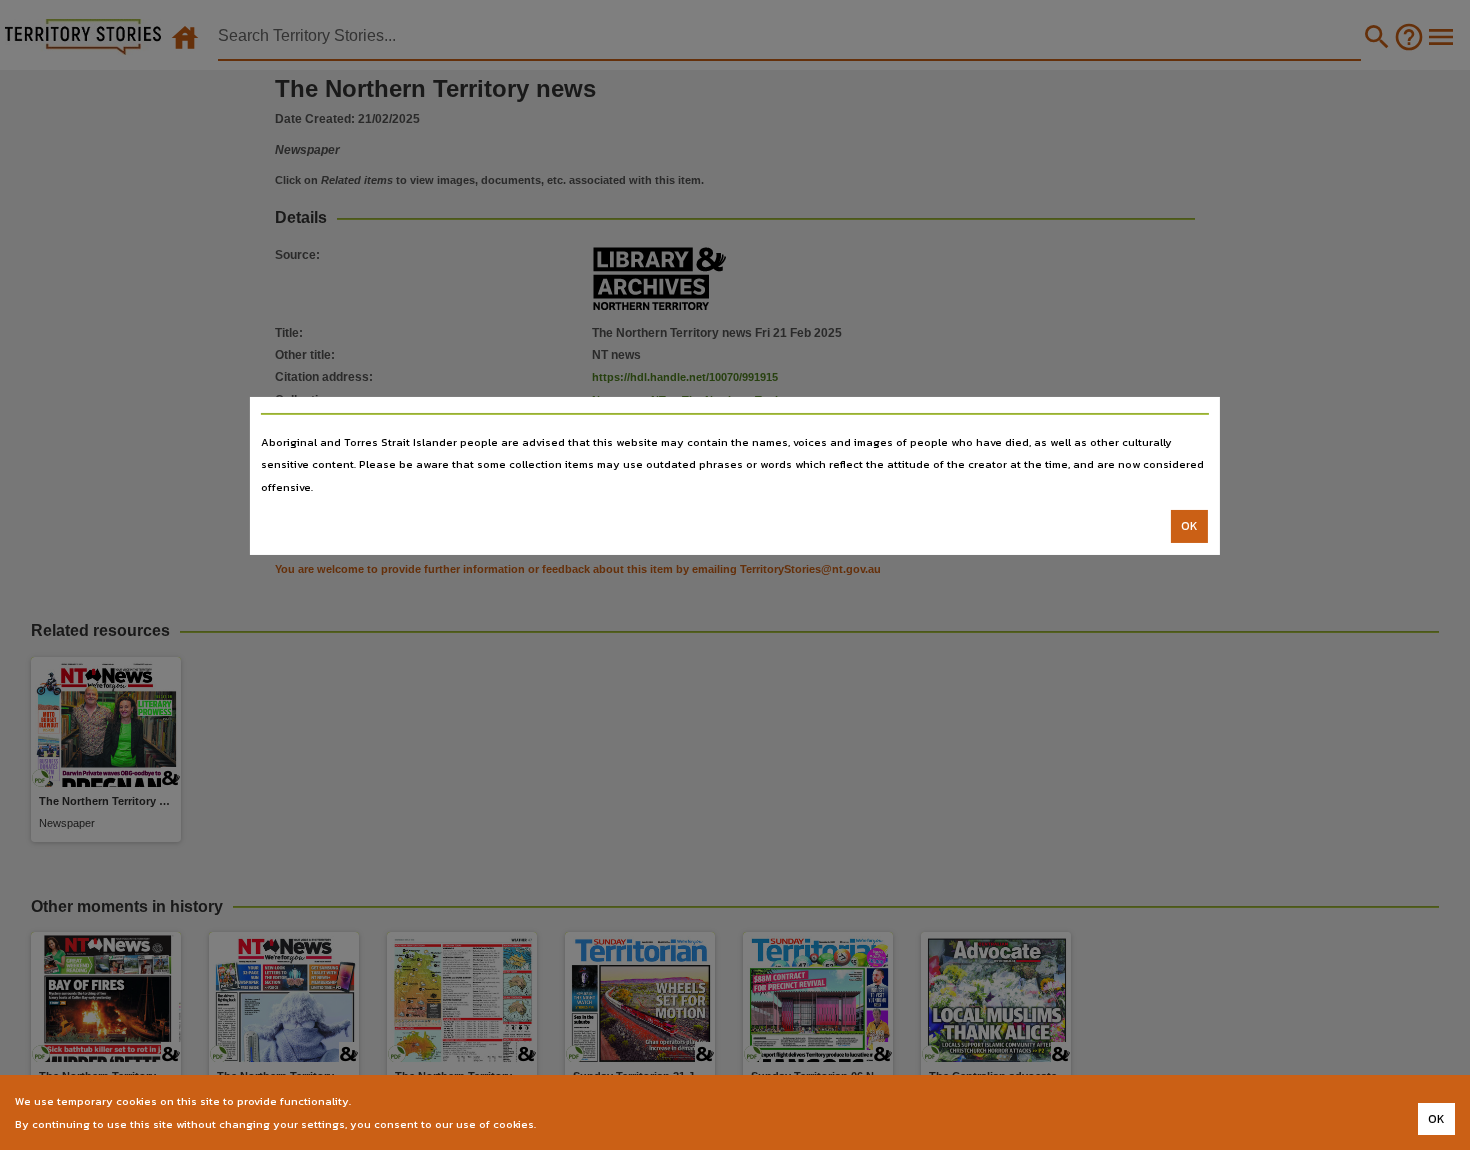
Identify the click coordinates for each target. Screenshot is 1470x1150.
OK (1189, 526)
